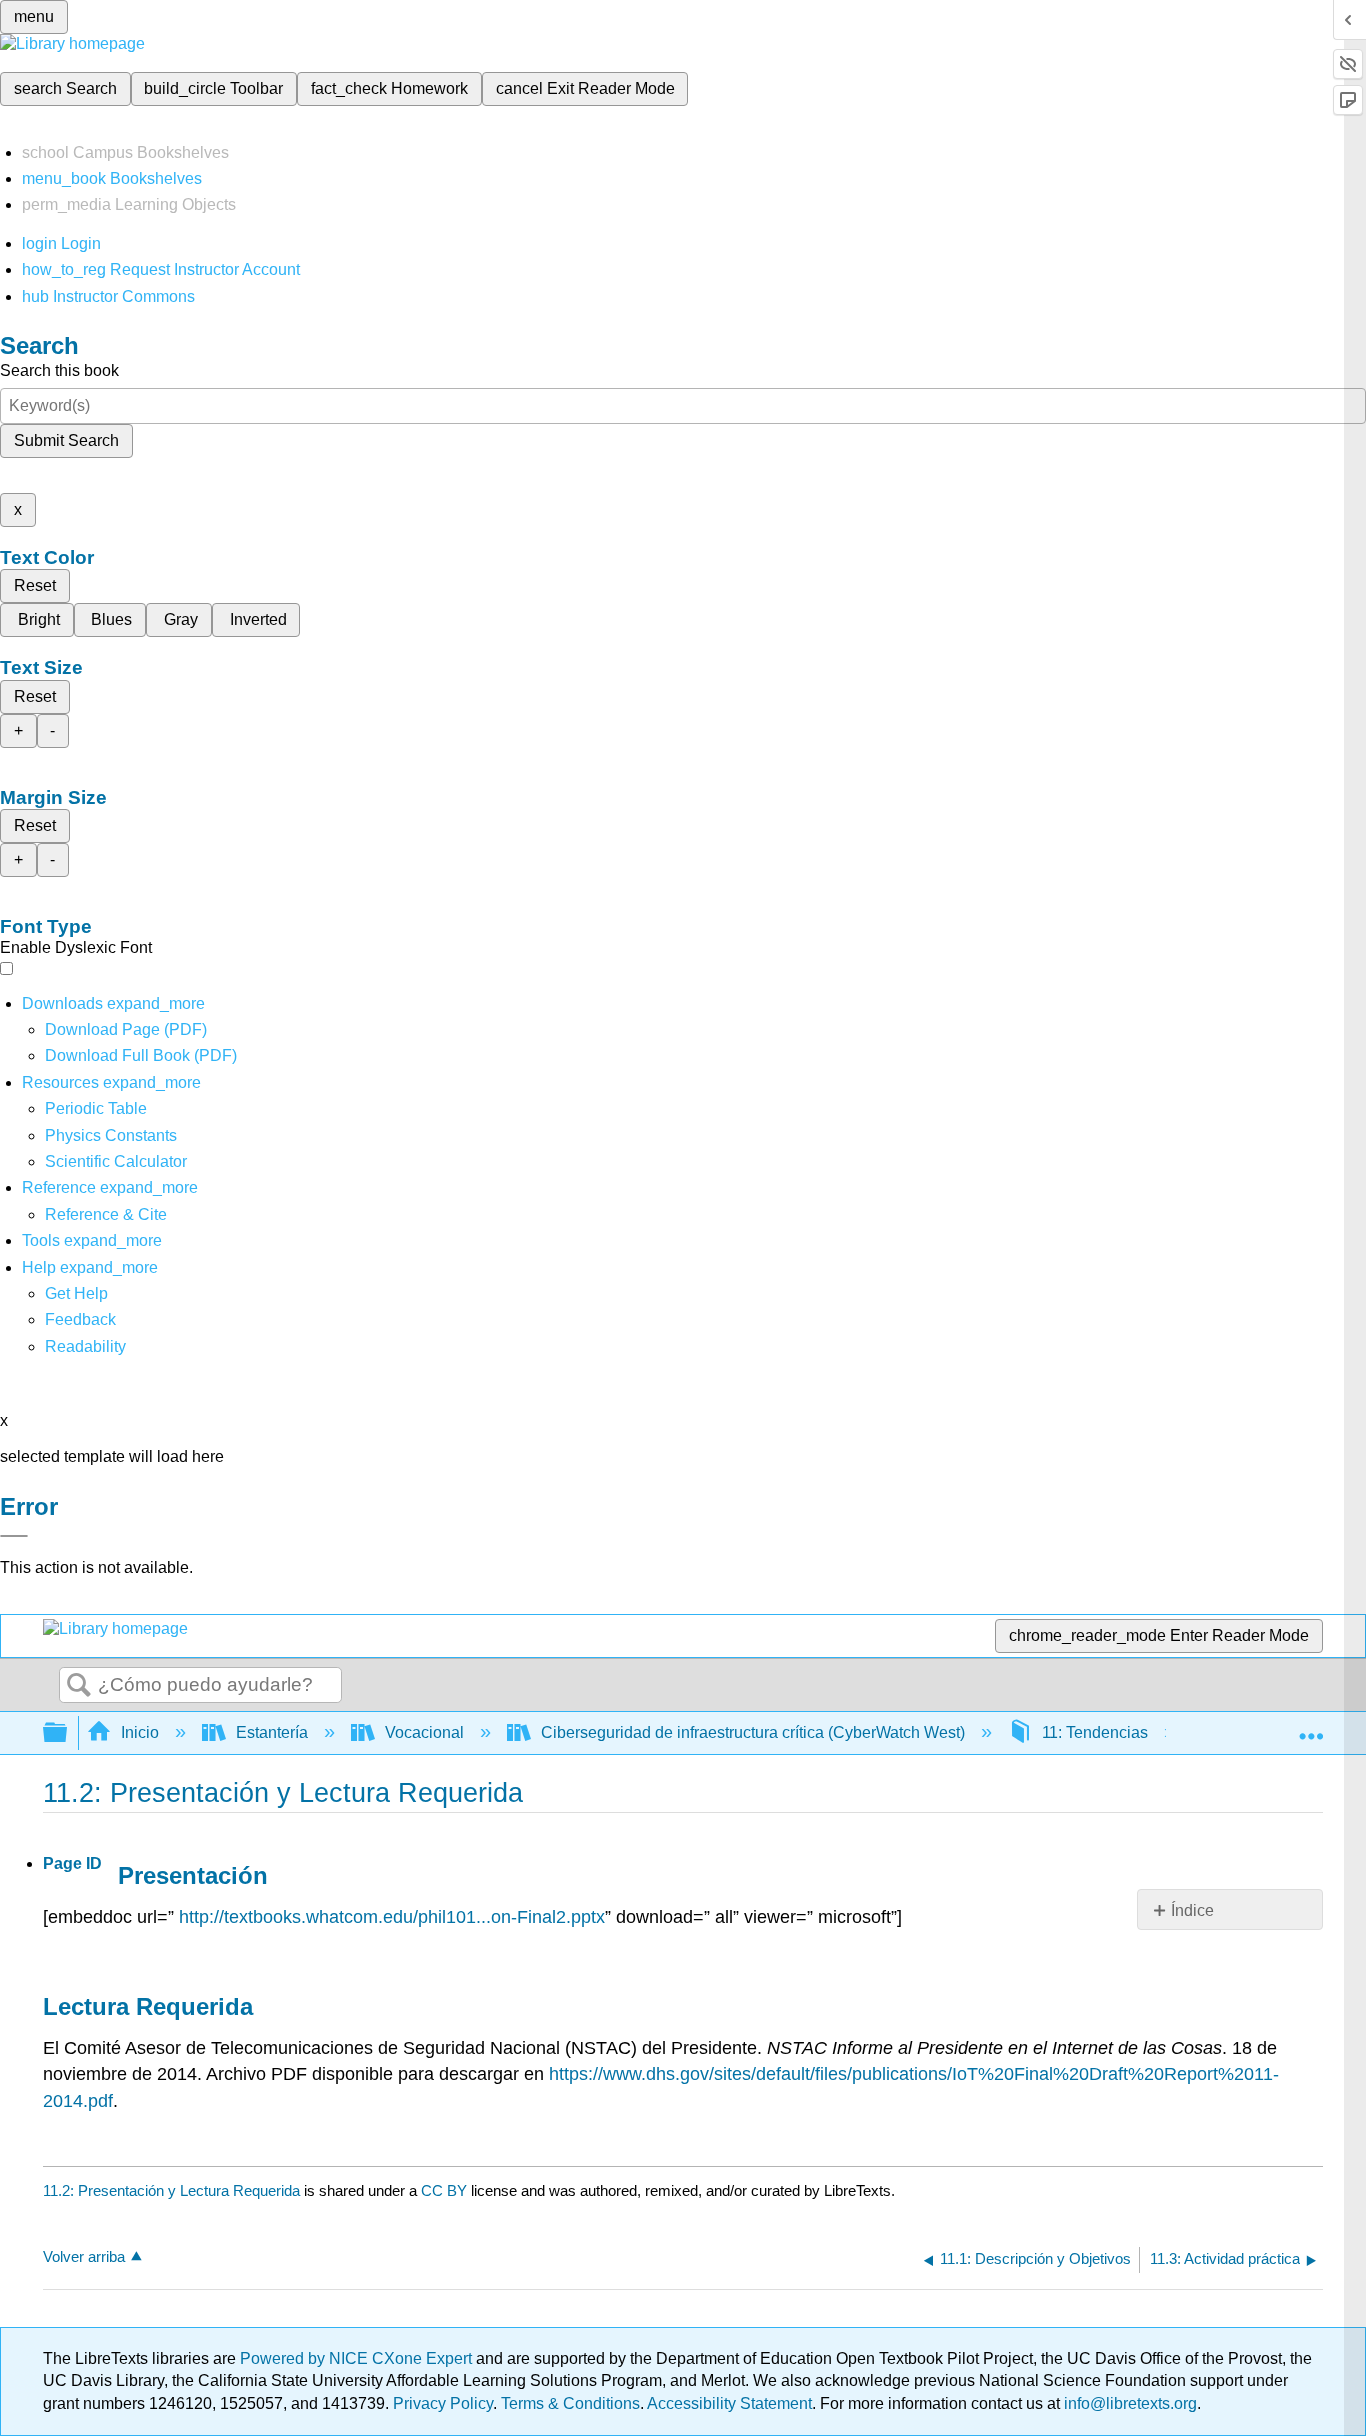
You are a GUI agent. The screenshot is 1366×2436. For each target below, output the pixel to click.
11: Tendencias (1095, 1732)
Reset (35, 585)
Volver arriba (84, 2256)
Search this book (59, 370)
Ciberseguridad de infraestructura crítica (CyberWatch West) (753, 1732)
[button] (80, 1319)
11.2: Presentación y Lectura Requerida (171, 2190)
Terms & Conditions (570, 2403)
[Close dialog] (14, 1536)
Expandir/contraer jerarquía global (68, 1733)
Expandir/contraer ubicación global (1311, 1727)
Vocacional (424, 1732)
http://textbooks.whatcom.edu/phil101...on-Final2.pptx (392, 1917)
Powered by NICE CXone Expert (358, 2358)
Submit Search (66, 440)
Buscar (79, 1686)
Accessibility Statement (729, 2403)
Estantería (272, 1732)
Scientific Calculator (116, 1161)
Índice (1192, 1910)
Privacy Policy (443, 2403)
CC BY (446, 2190)
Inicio (140, 1732)
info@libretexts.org (1128, 2403)
